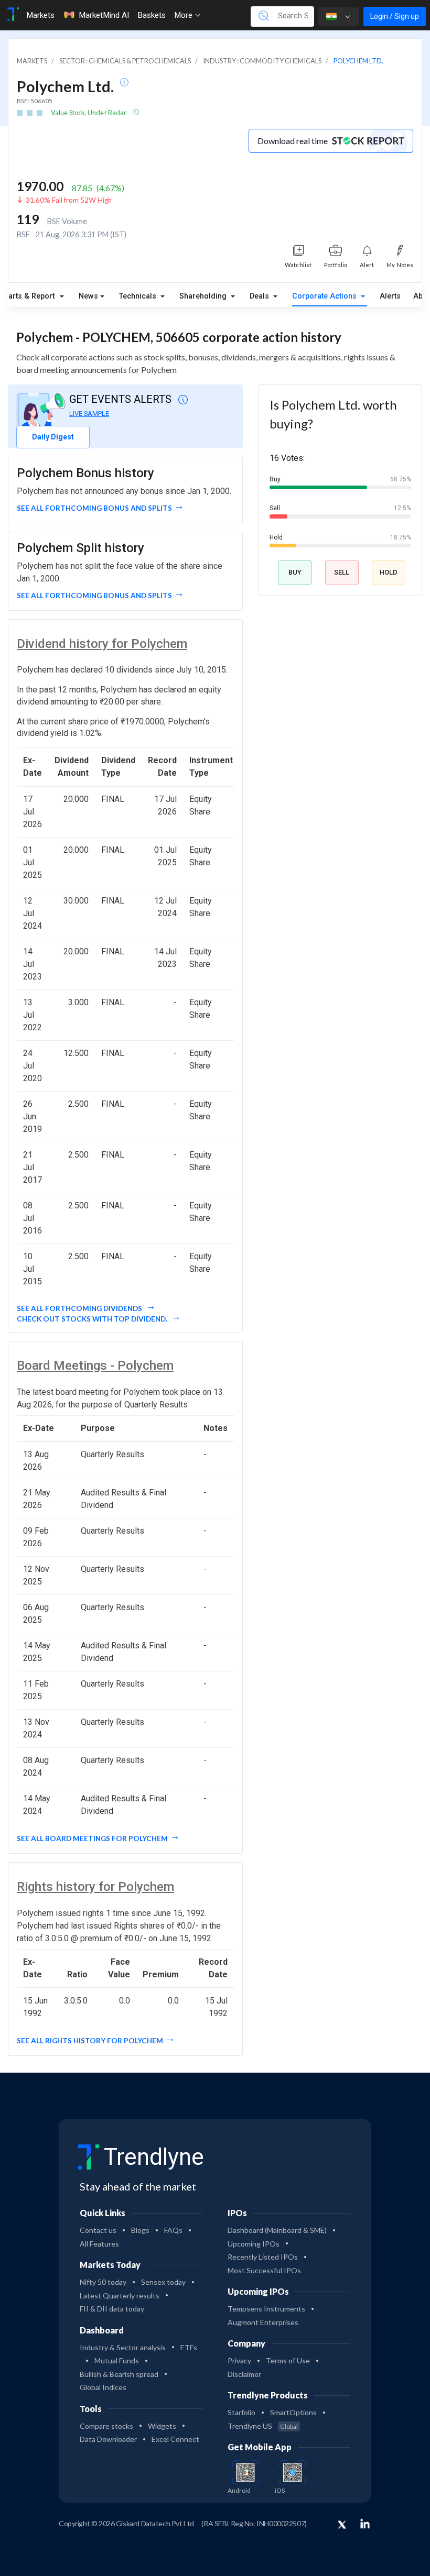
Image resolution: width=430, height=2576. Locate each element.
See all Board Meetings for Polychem (92, 1839)
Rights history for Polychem (95, 1887)
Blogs (140, 2230)
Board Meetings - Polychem (95, 1366)
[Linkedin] (365, 2524)
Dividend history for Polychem (102, 644)
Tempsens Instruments (266, 2309)
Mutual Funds (117, 2360)
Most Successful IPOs (264, 2270)
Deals (260, 296)
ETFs (189, 2347)
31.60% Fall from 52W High (69, 200)
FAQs (173, 2230)
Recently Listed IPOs (263, 2257)
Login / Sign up (395, 16)
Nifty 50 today (103, 2282)
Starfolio (241, 2412)
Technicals (139, 296)
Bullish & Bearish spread (119, 2374)
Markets (40, 15)
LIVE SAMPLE (89, 414)
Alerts (390, 296)
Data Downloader (108, 2439)
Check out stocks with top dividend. (93, 1319)
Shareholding (204, 296)
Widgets (162, 2426)
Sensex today (163, 2282)
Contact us (98, 2230)
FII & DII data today (112, 2309)
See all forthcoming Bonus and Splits (94, 508)
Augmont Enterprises (263, 2322)
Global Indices (103, 2387)
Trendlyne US (263, 2426)
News (88, 296)
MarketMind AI (104, 15)
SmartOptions (293, 2412)
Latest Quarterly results (120, 2296)
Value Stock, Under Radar (89, 113)
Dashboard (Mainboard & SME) (277, 2230)
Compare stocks (106, 2426)
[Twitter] (342, 2525)
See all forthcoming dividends (80, 1308)
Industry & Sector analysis (123, 2347)
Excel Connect (175, 2439)
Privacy (239, 2360)
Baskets (152, 15)
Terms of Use (288, 2360)
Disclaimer (244, 2374)
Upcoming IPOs (254, 2244)
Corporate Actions (325, 296)
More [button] (184, 15)
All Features (99, 2244)
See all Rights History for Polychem (90, 2041)
